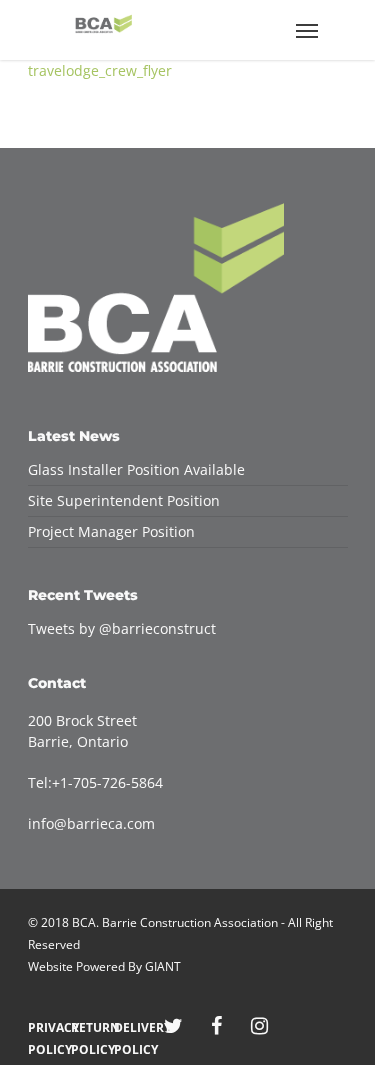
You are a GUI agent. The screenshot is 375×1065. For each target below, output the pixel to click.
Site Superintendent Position (124, 500)
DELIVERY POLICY (130, 1027)
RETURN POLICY (87, 1027)
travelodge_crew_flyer (100, 70)
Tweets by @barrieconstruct (122, 628)
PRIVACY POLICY (44, 1027)
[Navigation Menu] (307, 30)
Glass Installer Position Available (136, 469)
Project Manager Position (111, 531)
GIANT (163, 966)
